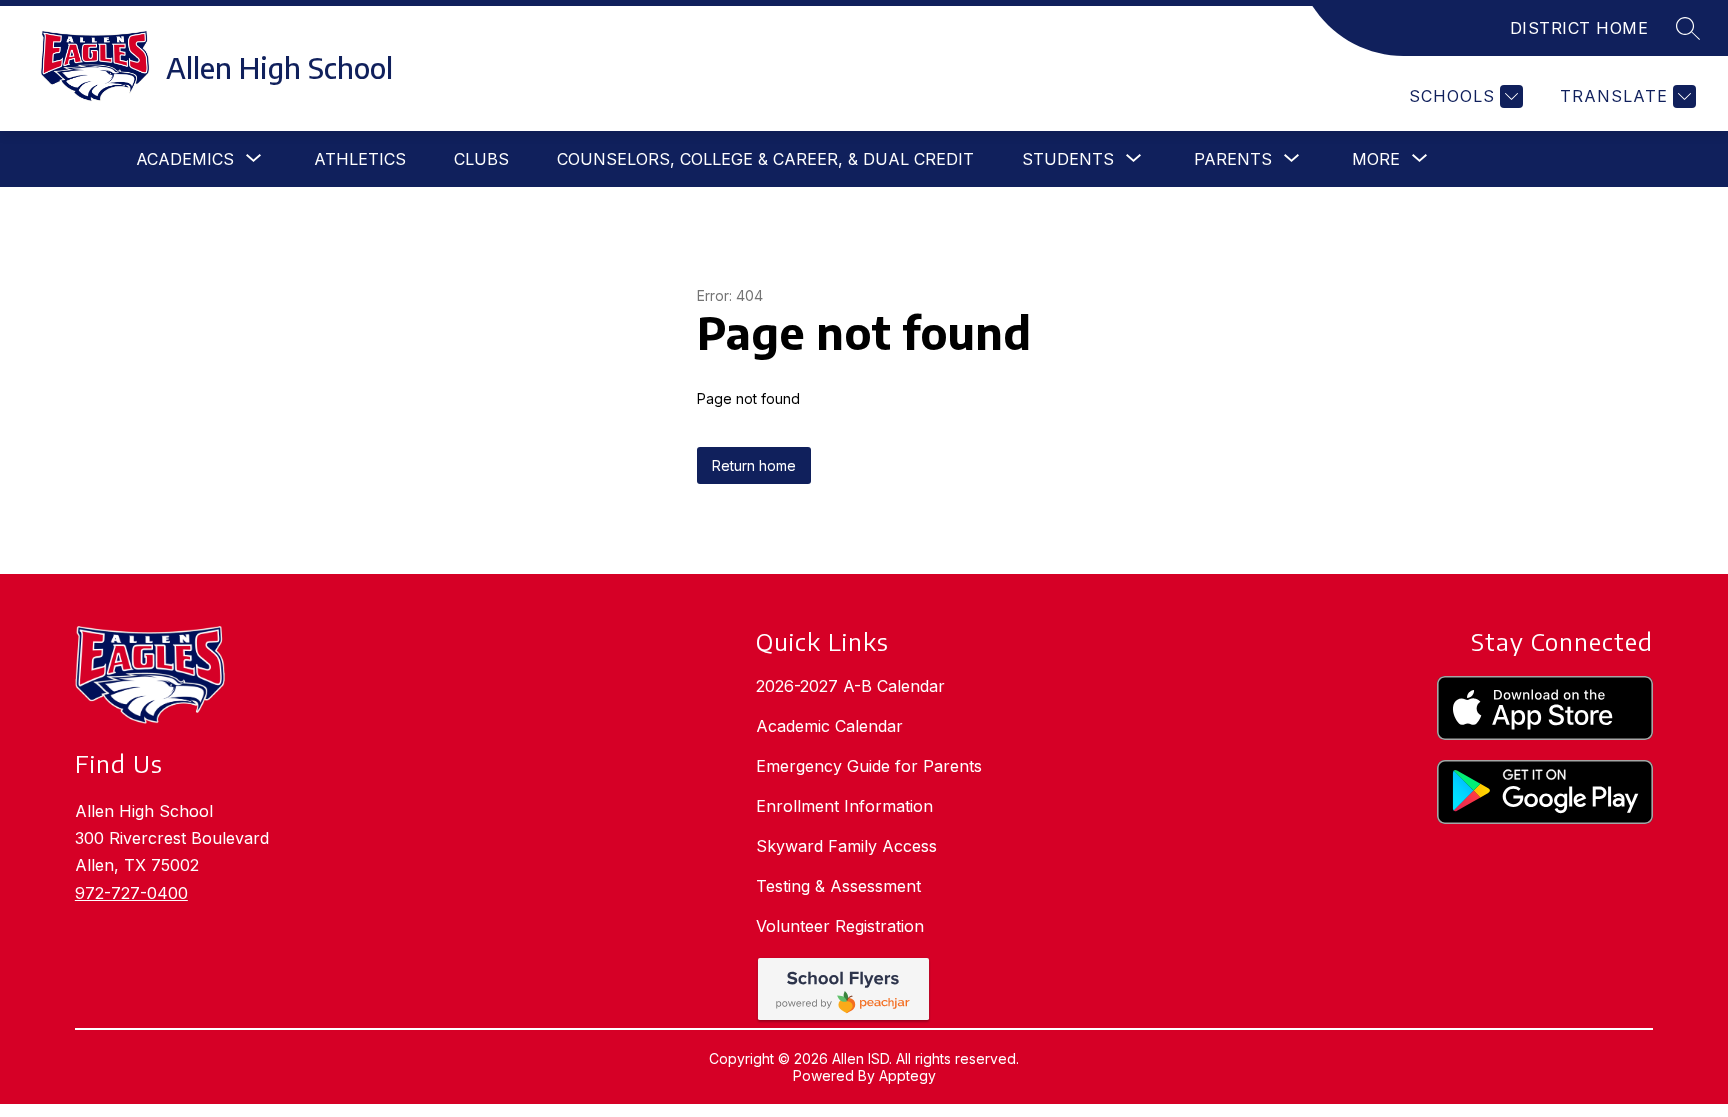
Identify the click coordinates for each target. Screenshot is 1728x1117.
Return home (754, 465)
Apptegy (907, 1075)
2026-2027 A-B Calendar (850, 686)
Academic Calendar (829, 726)
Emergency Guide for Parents (869, 766)
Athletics (360, 159)
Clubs (481, 159)
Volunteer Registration (840, 926)
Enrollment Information (844, 806)
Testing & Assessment (838, 886)
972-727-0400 (131, 893)
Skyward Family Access (846, 846)
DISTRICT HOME (1579, 28)
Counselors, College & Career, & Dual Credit (765, 159)
